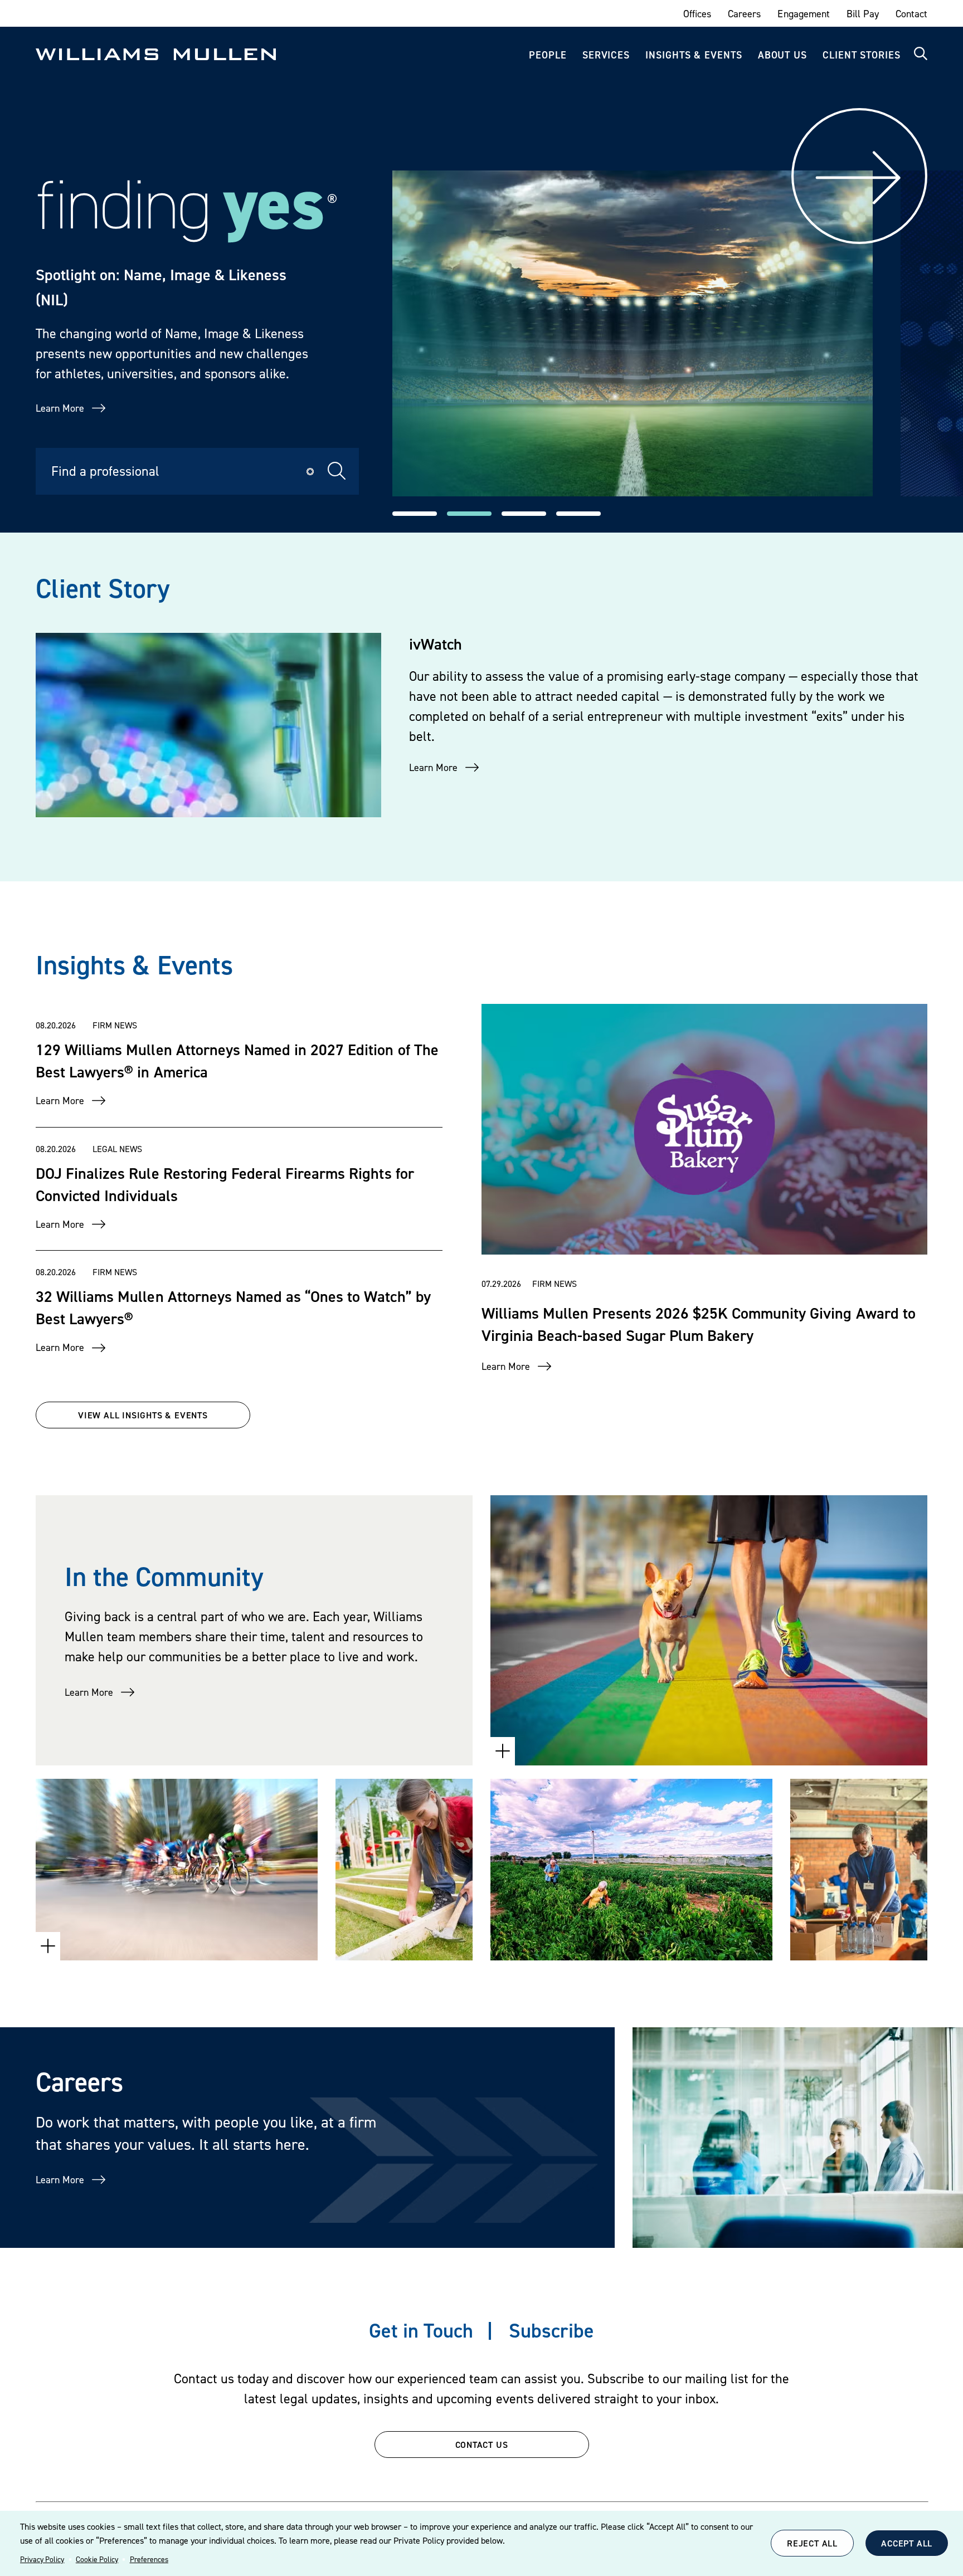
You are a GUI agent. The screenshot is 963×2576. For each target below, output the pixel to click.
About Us (782, 55)
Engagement (803, 14)
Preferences (149, 2559)
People (548, 55)
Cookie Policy (97, 2559)
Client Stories (862, 55)
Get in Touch (421, 2330)
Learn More (60, 408)
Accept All (907, 2543)
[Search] (337, 471)
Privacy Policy (42, 2559)
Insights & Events (694, 55)
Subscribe (551, 2330)
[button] (415, 514)
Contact (911, 14)
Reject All (812, 2543)
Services (606, 55)
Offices (697, 14)
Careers (744, 14)
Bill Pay (863, 14)
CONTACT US (482, 2445)
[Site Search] (921, 54)
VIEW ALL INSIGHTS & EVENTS (143, 1415)
